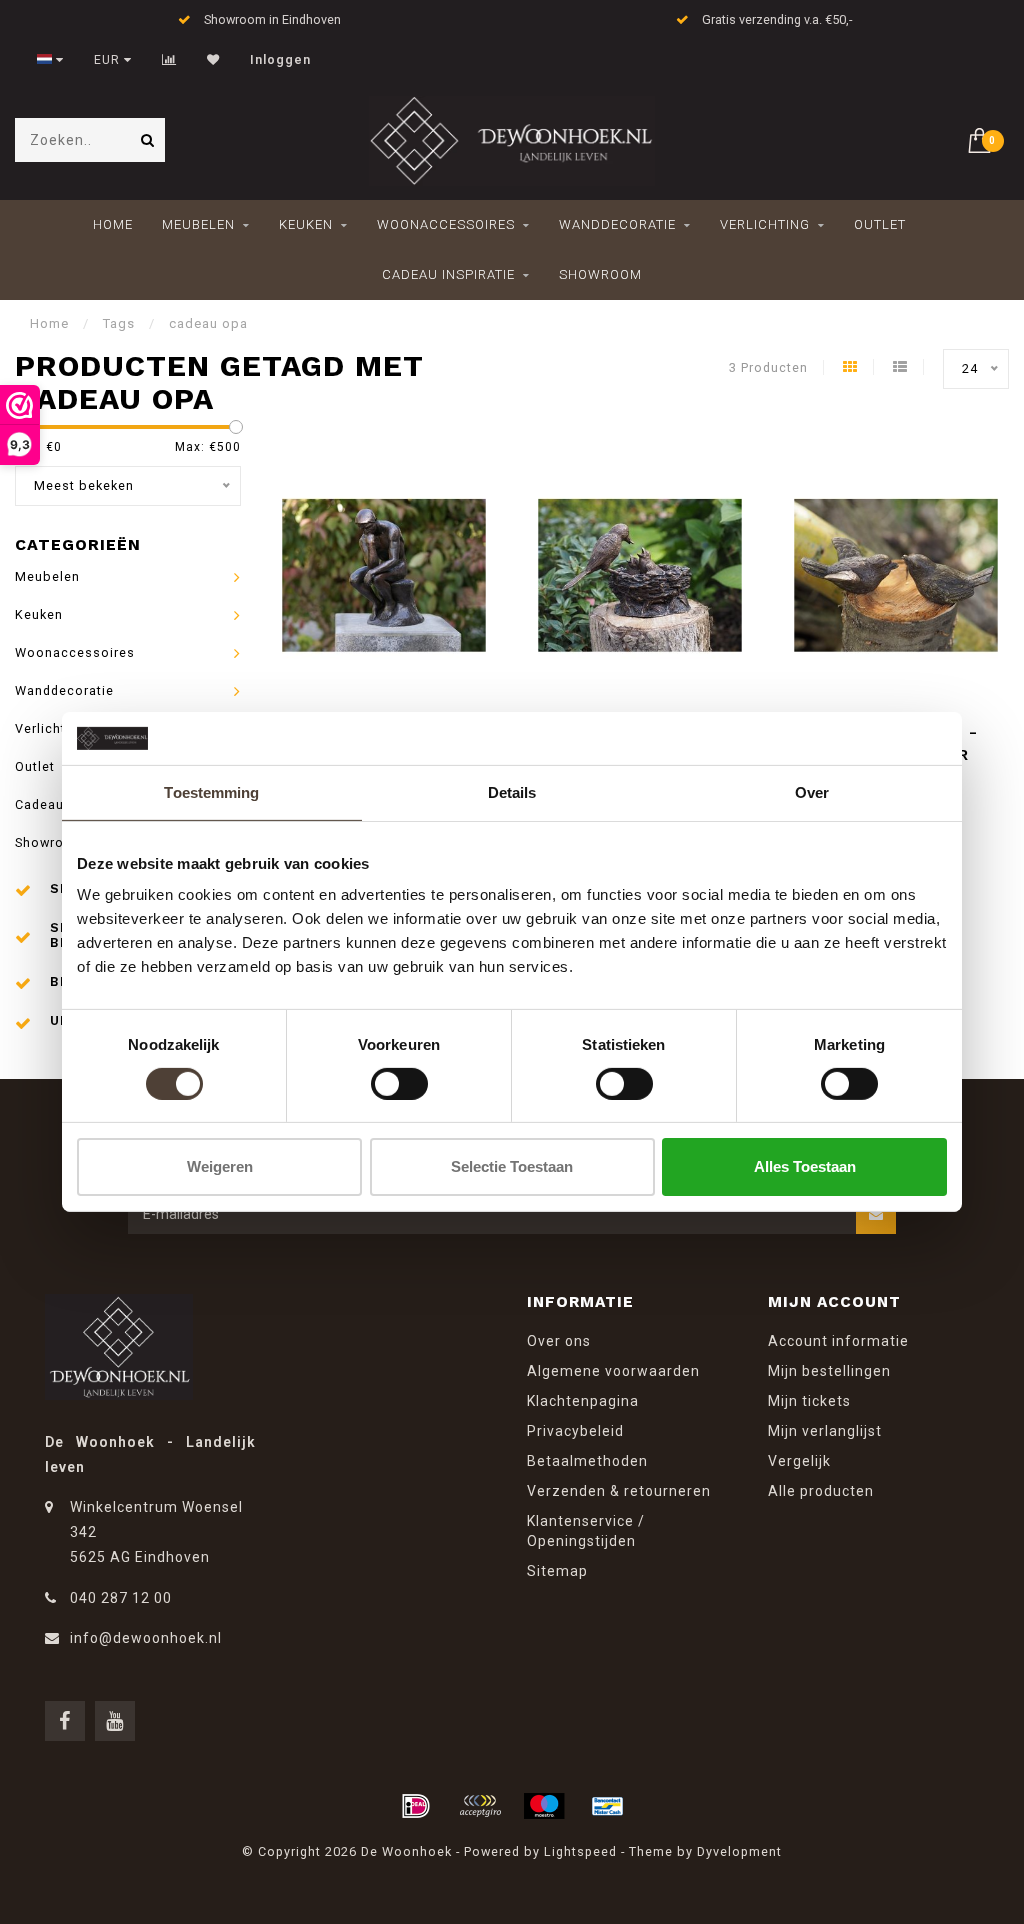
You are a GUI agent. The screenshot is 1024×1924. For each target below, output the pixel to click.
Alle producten (821, 1491)
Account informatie (838, 1341)
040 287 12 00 (121, 1598)
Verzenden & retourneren (619, 1491)
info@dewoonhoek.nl (146, 1638)
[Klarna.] (480, 1806)
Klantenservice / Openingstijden (586, 1531)
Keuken (306, 224)
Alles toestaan (805, 1166)
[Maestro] (544, 1806)
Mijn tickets (809, 1401)
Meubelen (198, 224)
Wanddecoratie (617, 224)
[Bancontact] (608, 1806)
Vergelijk (799, 1461)
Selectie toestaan (512, 1166)
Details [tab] (512, 791)
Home (113, 224)
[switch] (399, 1084)
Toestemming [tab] (211, 791)
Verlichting (765, 224)
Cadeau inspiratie (448, 274)
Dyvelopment (739, 1851)
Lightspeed (580, 1851)
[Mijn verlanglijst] (213, 60)
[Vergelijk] (169, 60)
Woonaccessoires (446, 224)
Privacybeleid (575, 1431)
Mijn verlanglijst (825, 1431)
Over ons (559, 1341)
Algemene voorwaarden (613, 1371)
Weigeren (220, 1166)
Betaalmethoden (587, 1461)
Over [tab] (812, 791)
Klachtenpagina (583, 1401)
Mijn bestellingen (829, 1371)
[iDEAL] (416, 1806)
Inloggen (280, 60)
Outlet (880, 224)
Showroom (600, 274)
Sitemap (557, 1571)
